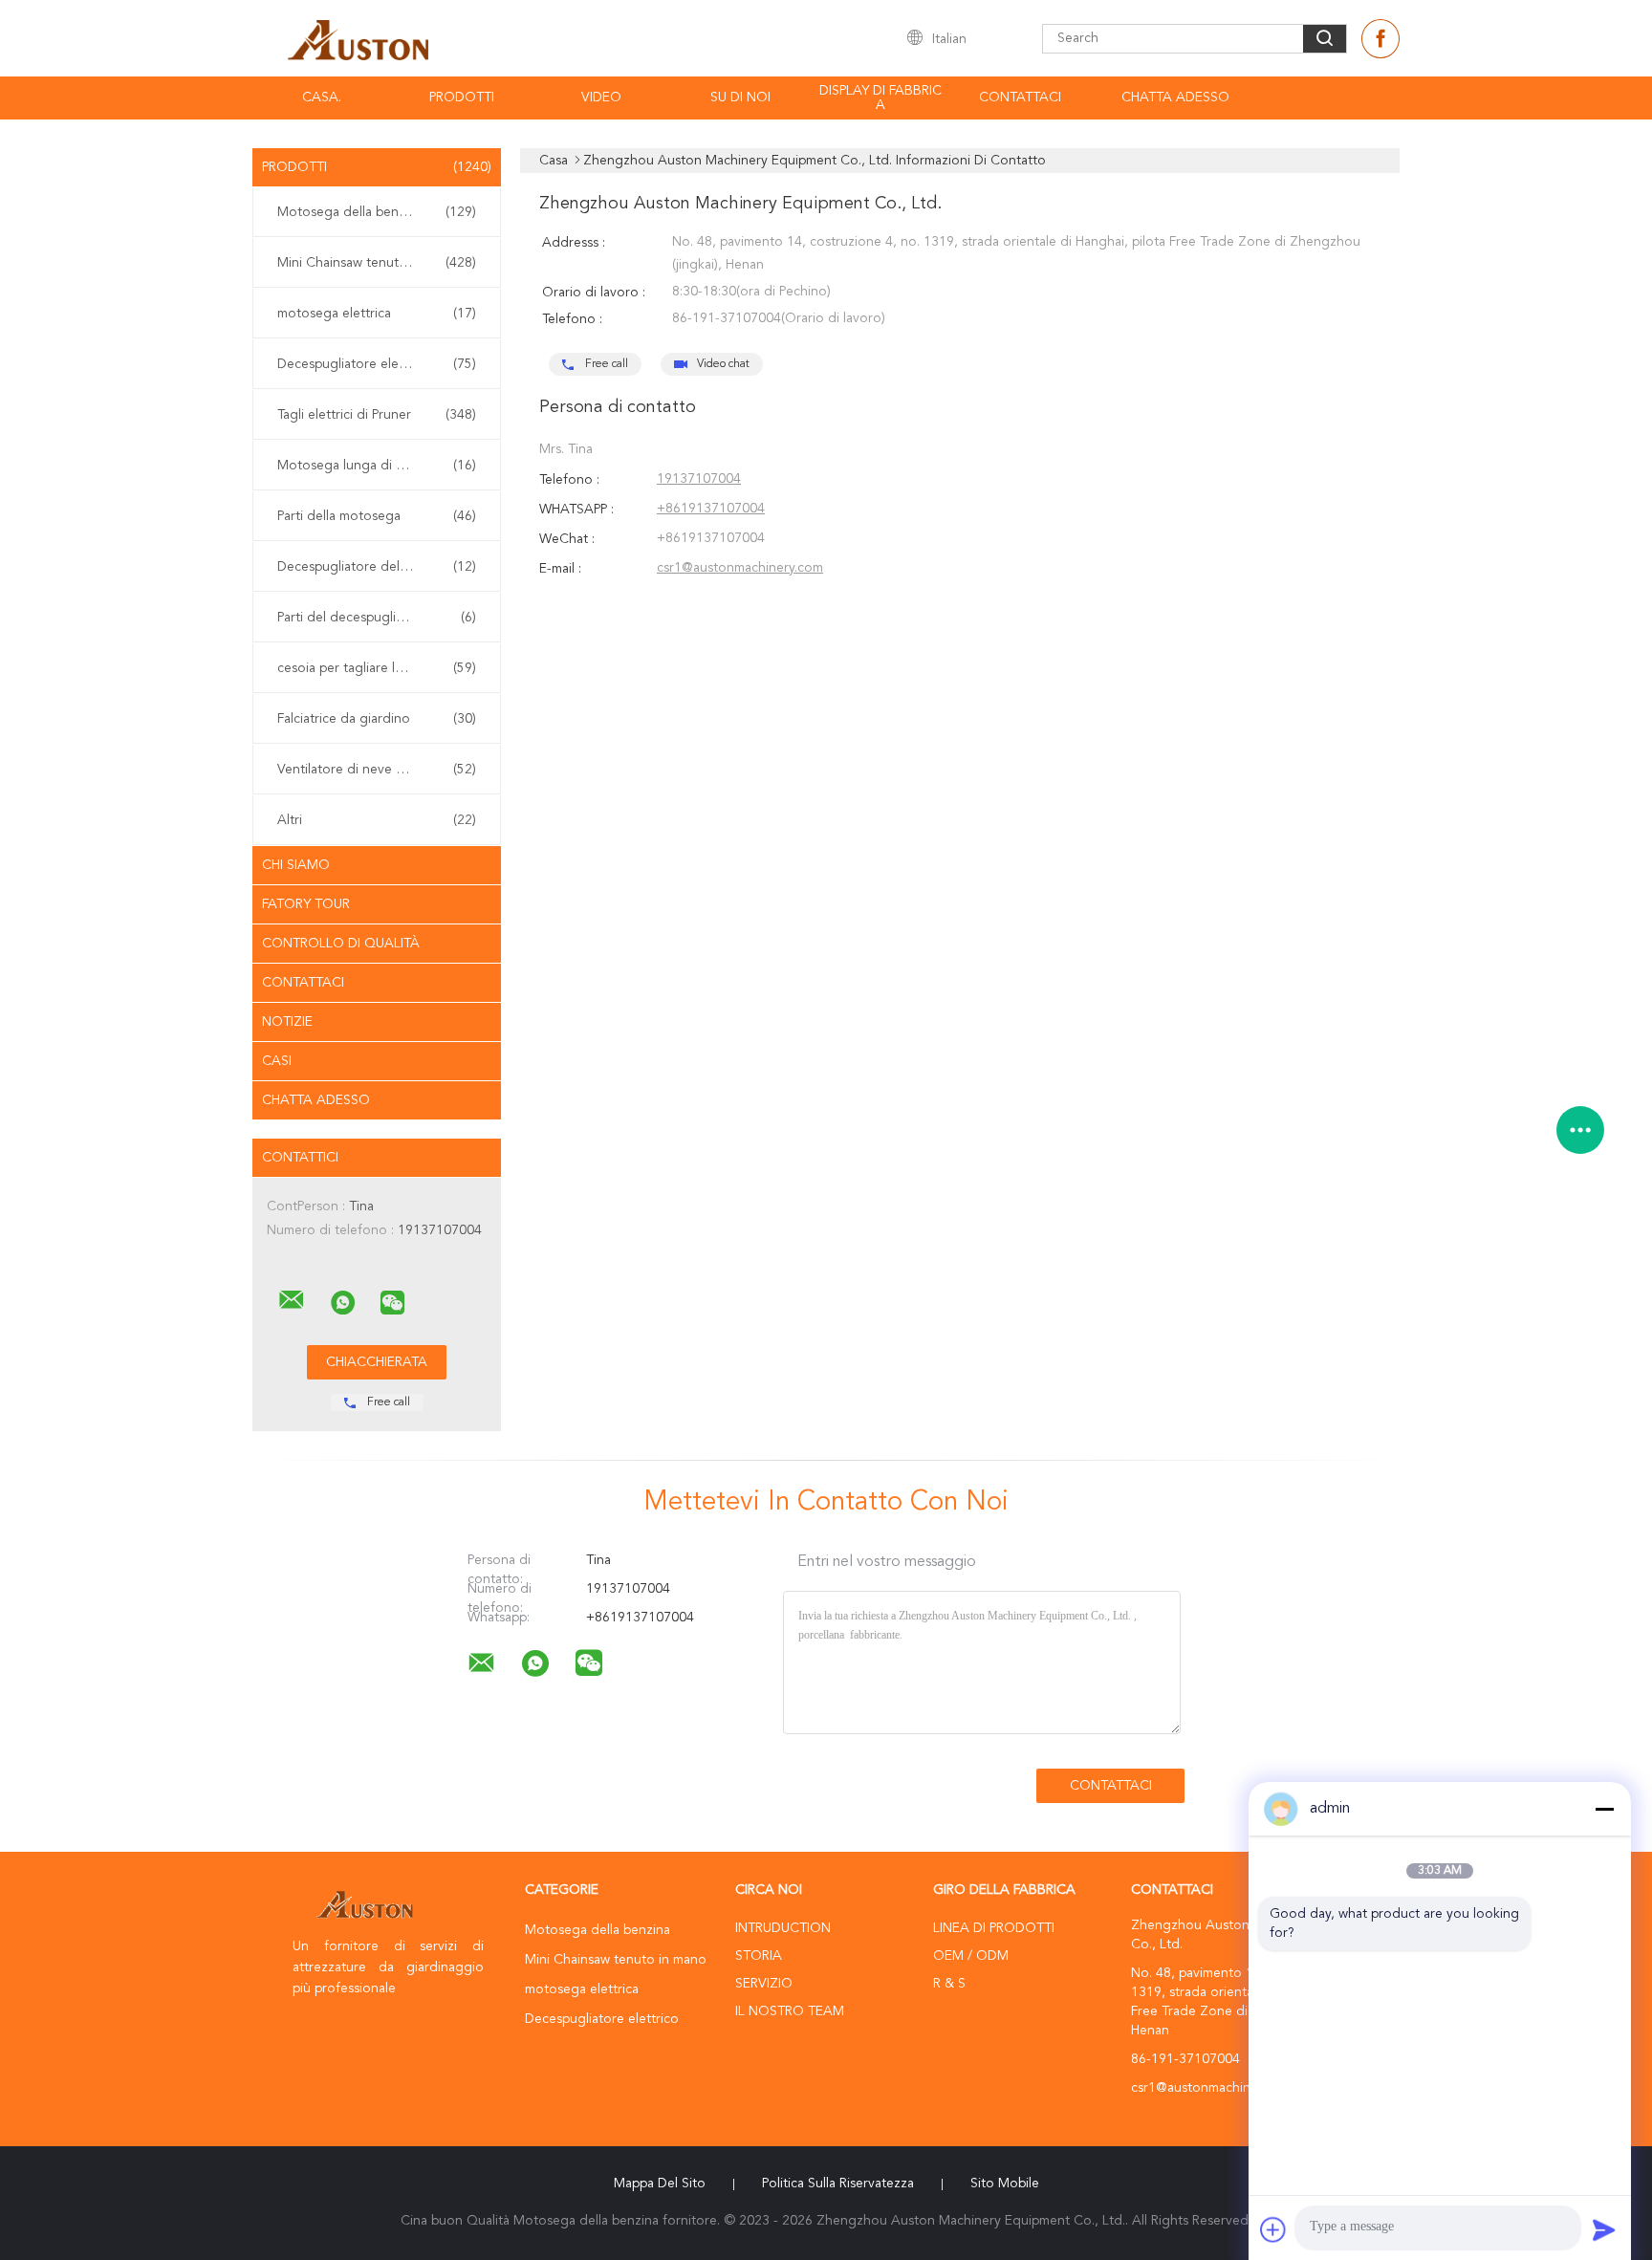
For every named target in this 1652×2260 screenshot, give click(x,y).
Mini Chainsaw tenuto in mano (377, 263)
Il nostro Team (790, 2011)
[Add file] (1273, 2229)
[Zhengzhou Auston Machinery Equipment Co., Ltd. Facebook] (1380, 39)
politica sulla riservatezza (838, 2184)
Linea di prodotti (994, 1928)
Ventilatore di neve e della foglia (377, 770)
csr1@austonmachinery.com (740, 568)
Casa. (322, 98)
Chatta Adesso (1175, 98)
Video (601, 98)
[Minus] (1604, 1809)
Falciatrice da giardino (377, 719)
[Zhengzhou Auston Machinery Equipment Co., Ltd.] (292, 1300)
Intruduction (783, 1928)
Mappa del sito (660, 2184)
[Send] (1604, 2229)
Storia (759, 1956)
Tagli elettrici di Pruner (377, 415)
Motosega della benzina (377, 212)
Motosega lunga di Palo (377, 466)
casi (277, 1061)
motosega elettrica (377, 314)
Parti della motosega (377, 516)
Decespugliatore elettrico (377, 364)
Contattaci (1020, 98)
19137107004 (699, 479)
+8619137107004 (711, 509)
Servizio (764, 1984)
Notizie (287, 1022)
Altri (377, 820)
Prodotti (462, 98)
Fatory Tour (306, 904)
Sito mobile (1005, 2184)
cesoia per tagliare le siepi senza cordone (381, 668)
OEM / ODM (971, 1956)
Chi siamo (296, 865)
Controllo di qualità (341, 944)
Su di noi (740, 98)
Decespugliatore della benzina (377, 567)
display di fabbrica (880, 98)
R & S (949, 1984)
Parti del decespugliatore (377, 618)
